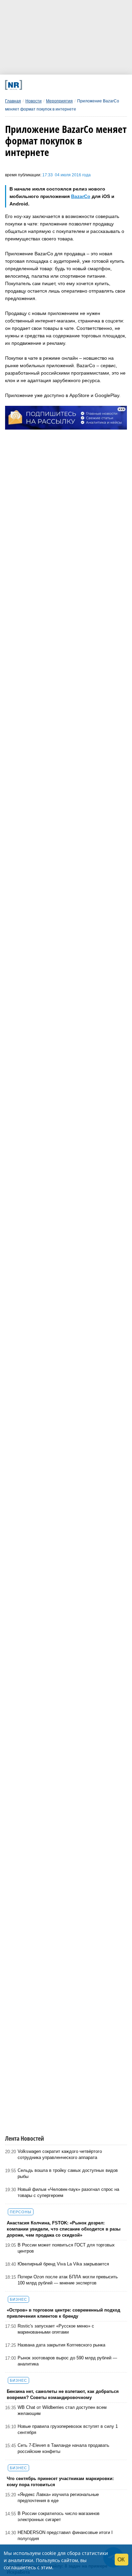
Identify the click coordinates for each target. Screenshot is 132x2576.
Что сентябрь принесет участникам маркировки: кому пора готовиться (60, 2482)
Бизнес (18, 2299)
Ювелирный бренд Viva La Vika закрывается (63, 2264)
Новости (34, 101)
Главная (13, 101)
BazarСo (81, 196)
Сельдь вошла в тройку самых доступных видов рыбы (68, 2173)
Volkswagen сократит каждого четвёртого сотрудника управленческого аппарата (60, 2154)
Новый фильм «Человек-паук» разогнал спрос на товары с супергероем (68, 2192)
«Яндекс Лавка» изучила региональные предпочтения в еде (58, 2498)
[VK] (41, 85)
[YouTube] (75, 85)
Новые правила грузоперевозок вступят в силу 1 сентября (68, 2429)
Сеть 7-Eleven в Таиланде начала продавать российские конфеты (63, 2448)
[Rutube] (86, 85)
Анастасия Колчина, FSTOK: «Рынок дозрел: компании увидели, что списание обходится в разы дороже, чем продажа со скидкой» (64, 2229)
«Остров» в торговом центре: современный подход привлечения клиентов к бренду (63, 2313)
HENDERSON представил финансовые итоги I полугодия (65, 2535)
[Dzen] (63, 85)
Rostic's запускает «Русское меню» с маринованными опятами (56, 2329)
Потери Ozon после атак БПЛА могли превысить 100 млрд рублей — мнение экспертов (68, 2280)
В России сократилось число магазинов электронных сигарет (59, 2516)
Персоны (21, 2212)
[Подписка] (98, 85)
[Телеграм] (29, 85)
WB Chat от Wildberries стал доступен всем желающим (62, 2410)
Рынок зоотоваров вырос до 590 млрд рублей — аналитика (67, 2361)
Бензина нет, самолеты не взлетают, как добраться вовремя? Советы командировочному (63, 2394)
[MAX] (52, 85)
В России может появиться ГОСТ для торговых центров (66, 2248)
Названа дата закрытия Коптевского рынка (61, 2345)
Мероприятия (59, 101)
